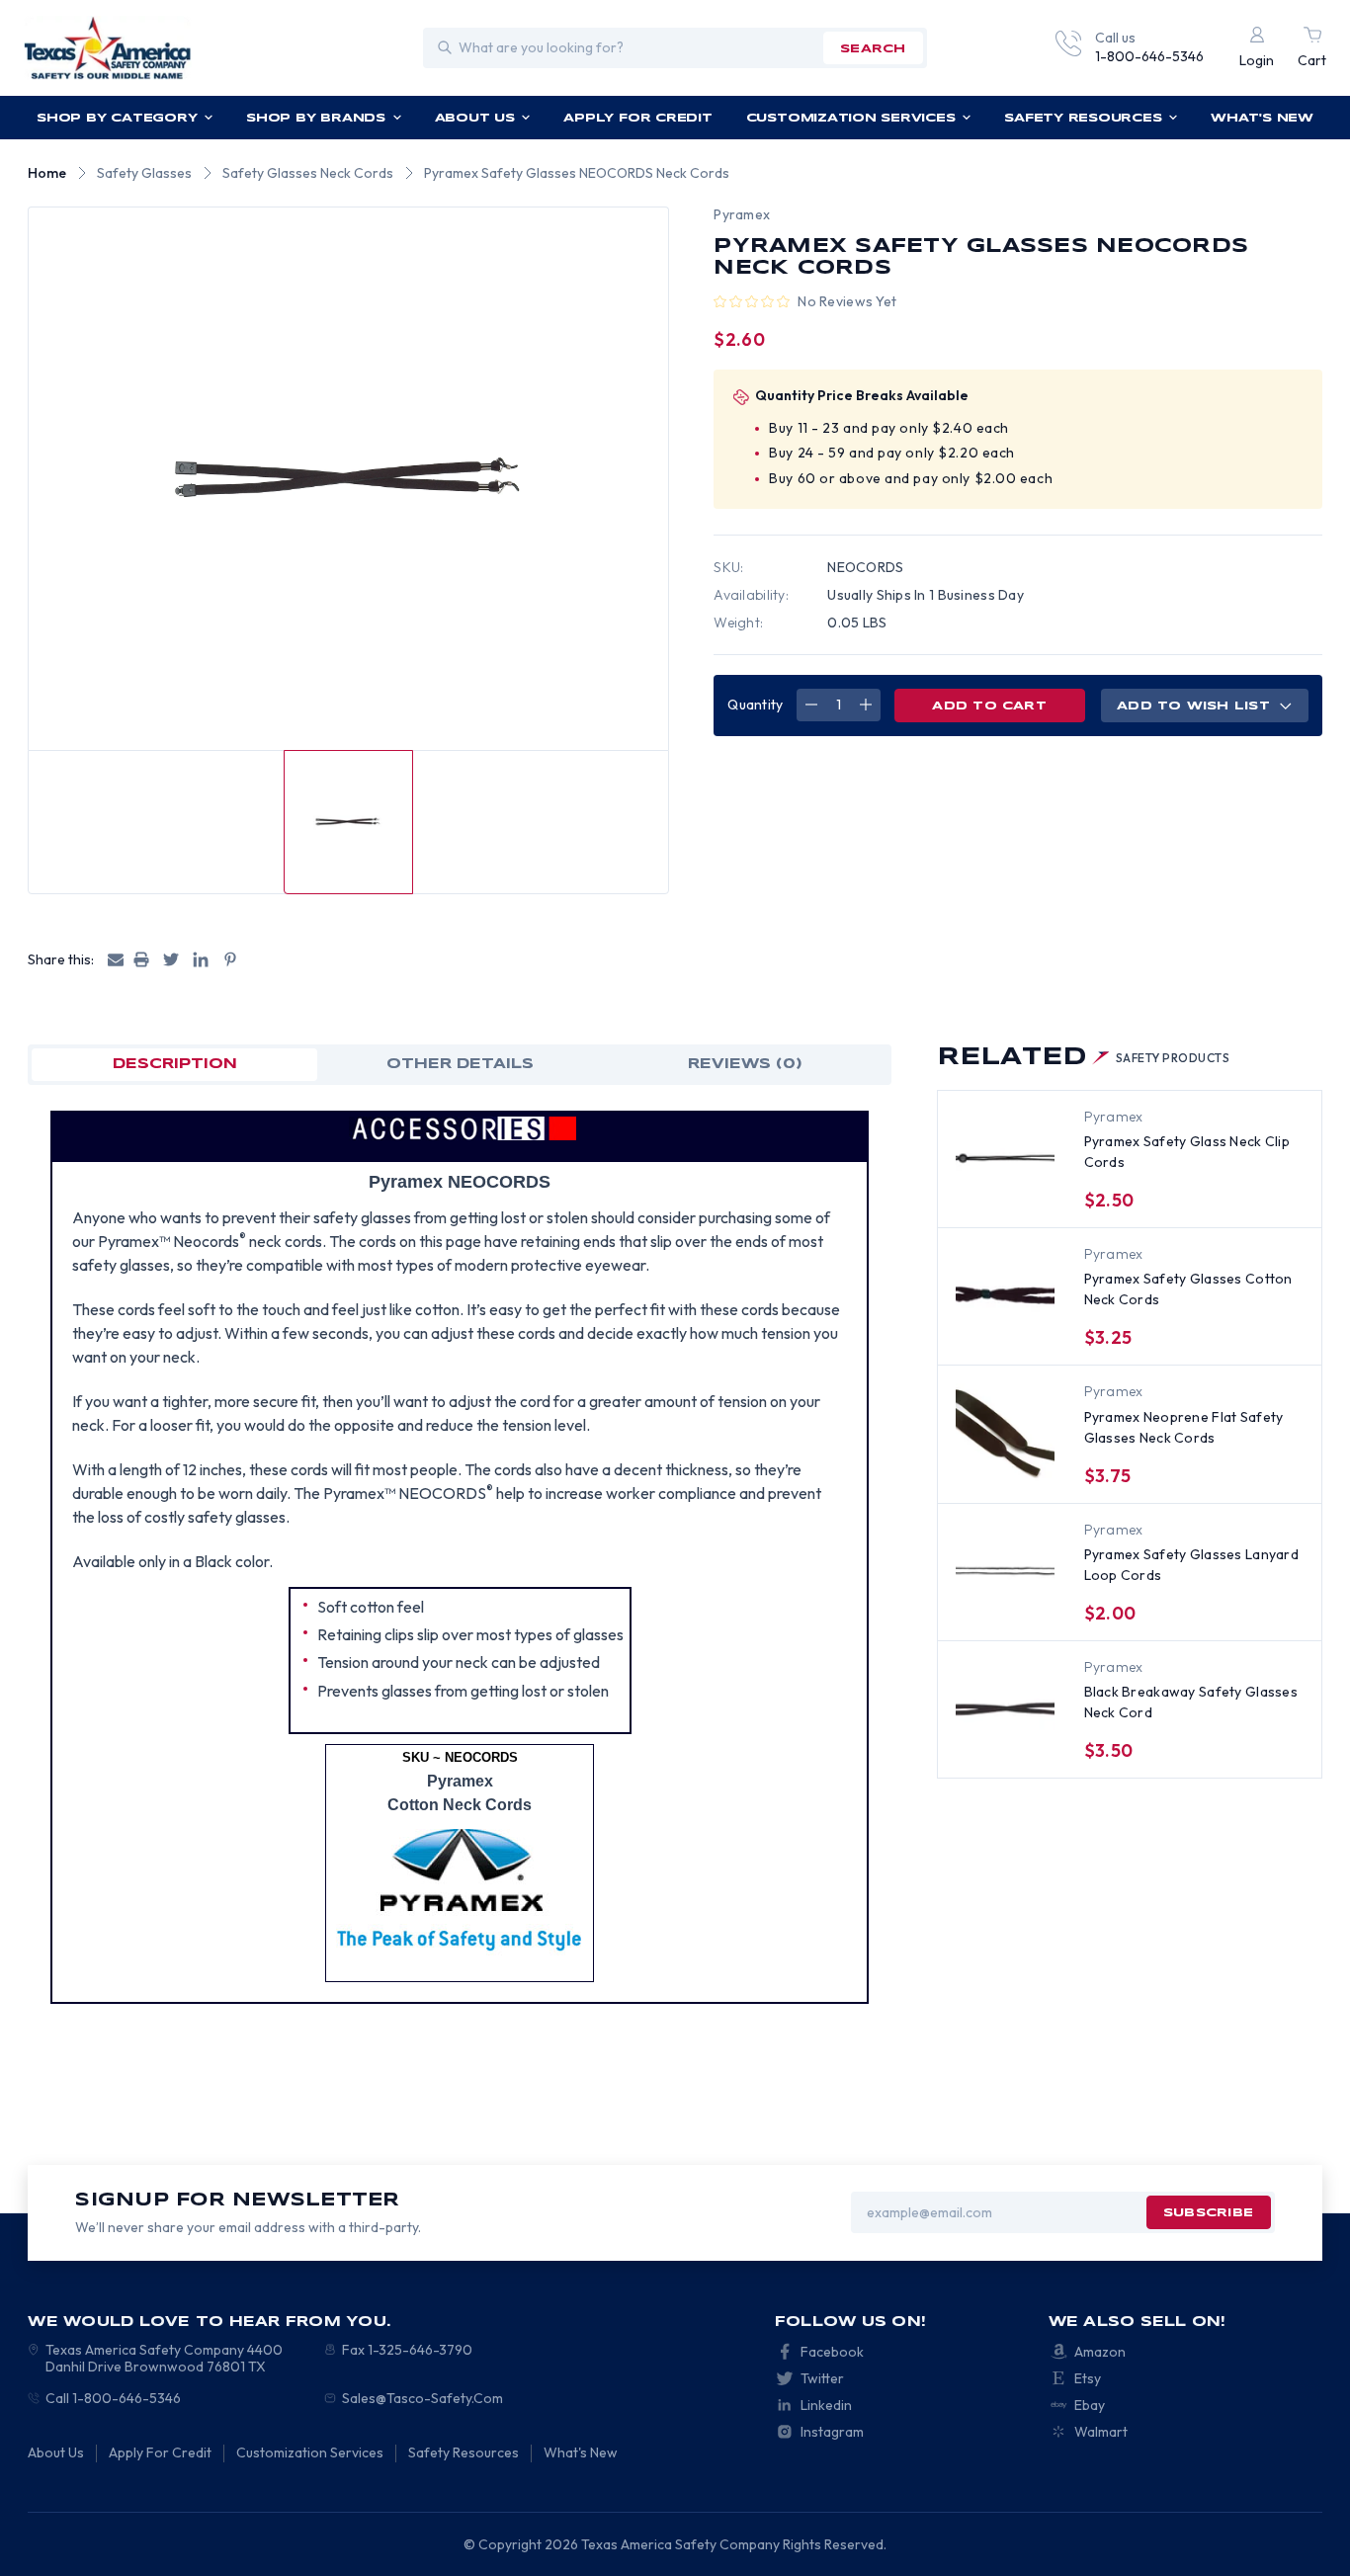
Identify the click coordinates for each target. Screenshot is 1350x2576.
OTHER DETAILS (460, 1064)
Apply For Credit (637, 118)
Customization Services (851, 118)
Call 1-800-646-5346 (113, 2398)
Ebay (1090, 2405)
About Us (475, 118)
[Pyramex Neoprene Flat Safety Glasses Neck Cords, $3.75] (1005, 1433)
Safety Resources (1083, 118)
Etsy (1088, 2378)
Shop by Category (117, 118)
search (873, 49)
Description (175, 1064)
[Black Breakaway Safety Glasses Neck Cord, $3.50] (1005, 1708)
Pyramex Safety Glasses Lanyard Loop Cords (1191, 1565)
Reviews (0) (745, 1064)
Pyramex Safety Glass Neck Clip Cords (1187, 1152)
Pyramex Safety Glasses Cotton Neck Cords (1188, 1289)
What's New (1262, 118)
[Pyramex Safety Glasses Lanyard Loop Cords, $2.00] (1005, 1571)
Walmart (1101, 2432)
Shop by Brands (316, 118)
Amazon (1100, 2352)
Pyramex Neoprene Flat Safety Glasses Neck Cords (1184, 1427)
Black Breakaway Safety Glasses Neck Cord (1191, 1702)
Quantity (755, 705)
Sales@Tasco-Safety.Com (422, 2398)
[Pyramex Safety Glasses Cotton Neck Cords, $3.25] (1005, 1295)
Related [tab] (1084, 1058)
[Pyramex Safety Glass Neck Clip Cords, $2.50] (1005, 1158)
